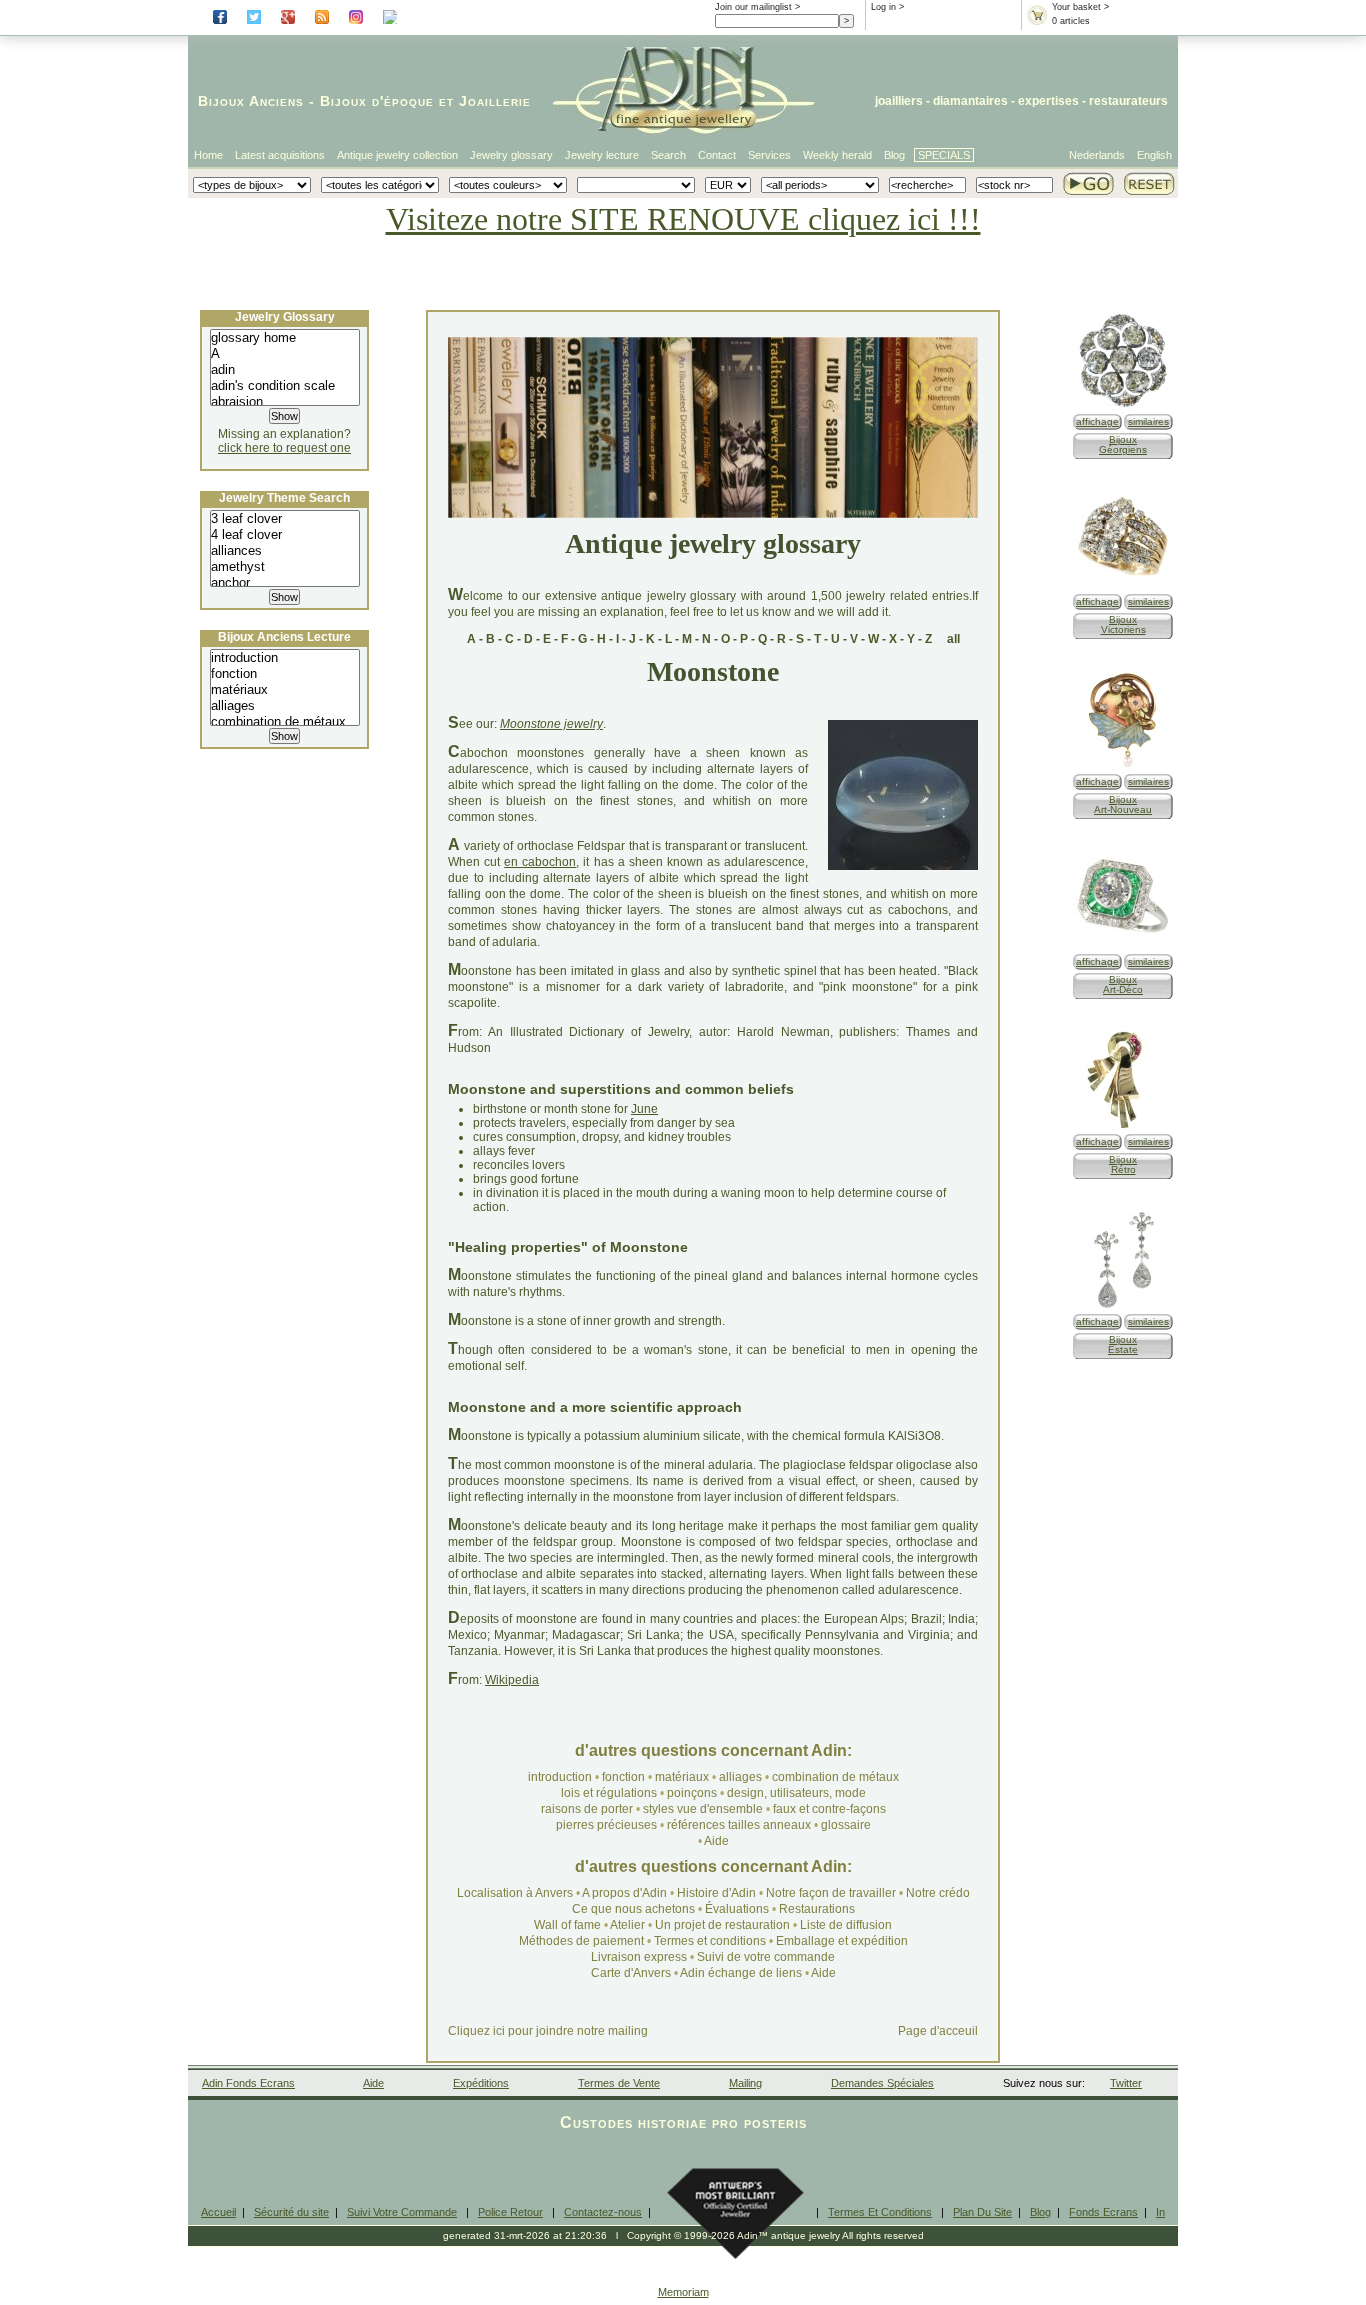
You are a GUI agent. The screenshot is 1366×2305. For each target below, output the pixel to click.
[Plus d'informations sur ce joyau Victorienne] (1123, 586)
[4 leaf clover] (285, 535)
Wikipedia (512, 1680)
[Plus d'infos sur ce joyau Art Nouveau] (1123, 766)
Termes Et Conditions (880, 2212)
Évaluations (737, 1909)
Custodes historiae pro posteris (683, 2122)
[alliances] (285, 551)
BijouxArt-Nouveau (1123, 804)
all (953, 639)
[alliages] (285, 706)
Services (769, 155)
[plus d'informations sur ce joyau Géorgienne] (1123, 406)
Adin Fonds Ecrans (248, 2083)
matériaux (682, 1777)
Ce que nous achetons (633, 1909)
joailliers (899, 101)
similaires (1148, 421)
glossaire (846, 1825)
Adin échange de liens (741, 1973)
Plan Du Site (982, 2212)
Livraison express (639, 1957)
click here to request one (284, 448)
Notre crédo (938, 1893)
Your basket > (1080, 7)
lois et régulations (609, 1793)
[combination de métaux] (285, 722)
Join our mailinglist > (757, 7)
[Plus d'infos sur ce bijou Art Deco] (1123, 946)
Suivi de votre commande (766, 1957)
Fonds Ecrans (1103, 2212)
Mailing (745, 2083)
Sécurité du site (291, 2212)
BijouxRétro (1123, 1164)
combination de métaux (835, 1777)
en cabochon (540, 862)
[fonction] (285, 674)
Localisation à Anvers (515, 1893)
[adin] (285, 370)
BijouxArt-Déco (1123, 984)
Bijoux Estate (1123, 1344)
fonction (623, 1777)
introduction (560, 1777)
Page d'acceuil (938, 2031)
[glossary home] (285, 338)
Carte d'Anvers (631, 1973)
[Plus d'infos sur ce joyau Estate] (1123, 1306)
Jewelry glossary (511, 155)
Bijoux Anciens (251, 101)
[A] (285, 354)
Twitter (1126, 2083)
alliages (740, 1777)
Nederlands (1097, 155)
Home (208, 155)
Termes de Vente (619, 2083)
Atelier (627, 1925)
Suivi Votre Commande (402, 2212)
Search (668, 155)
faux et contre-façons (829, 1809)
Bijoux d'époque (377, 101)
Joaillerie (495, 101)
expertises (1048, 101)
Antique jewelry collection (397, 155)
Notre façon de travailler (832, 1893)
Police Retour (510, 2212)
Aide (716, 1841)
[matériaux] (285, 690)
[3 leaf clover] (285, 519)
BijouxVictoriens (1123, 624)
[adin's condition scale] (285, 386)
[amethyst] (285, 567)
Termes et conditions (710, 1941)
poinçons (692, 1793)
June (644, 1109)
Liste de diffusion (846, 1925)
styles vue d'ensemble (703, 1809)
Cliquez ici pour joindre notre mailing (548, 2031)
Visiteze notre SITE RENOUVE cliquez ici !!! (683, 219)
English (1154, 155)
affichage (1097, 421)
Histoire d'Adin (716, 1893)
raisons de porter (587, 1809)
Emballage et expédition (842, 1941)
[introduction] (285, 658)
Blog (894, 155)
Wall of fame (567, 1925)
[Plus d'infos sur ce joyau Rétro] (1123, 1126)
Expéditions (481, 2083)
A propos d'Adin (626, 1893)
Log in (883, 7)
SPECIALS (944, 155)
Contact (717, 155)
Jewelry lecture (602, 155)
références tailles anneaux (739, 1825)
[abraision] (285, 402)
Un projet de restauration (722, 1925)
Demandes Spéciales (882, 2083)
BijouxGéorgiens (1123, 444)
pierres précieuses (606, 1825)
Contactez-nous (603, 2212)
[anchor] (285, 583)
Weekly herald (837, 155)
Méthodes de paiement (581, 1941)
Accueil (218, 2212)
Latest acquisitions (280, 155)
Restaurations (817, 1909)
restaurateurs (1128, 101)
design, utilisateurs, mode (796, 1793)
